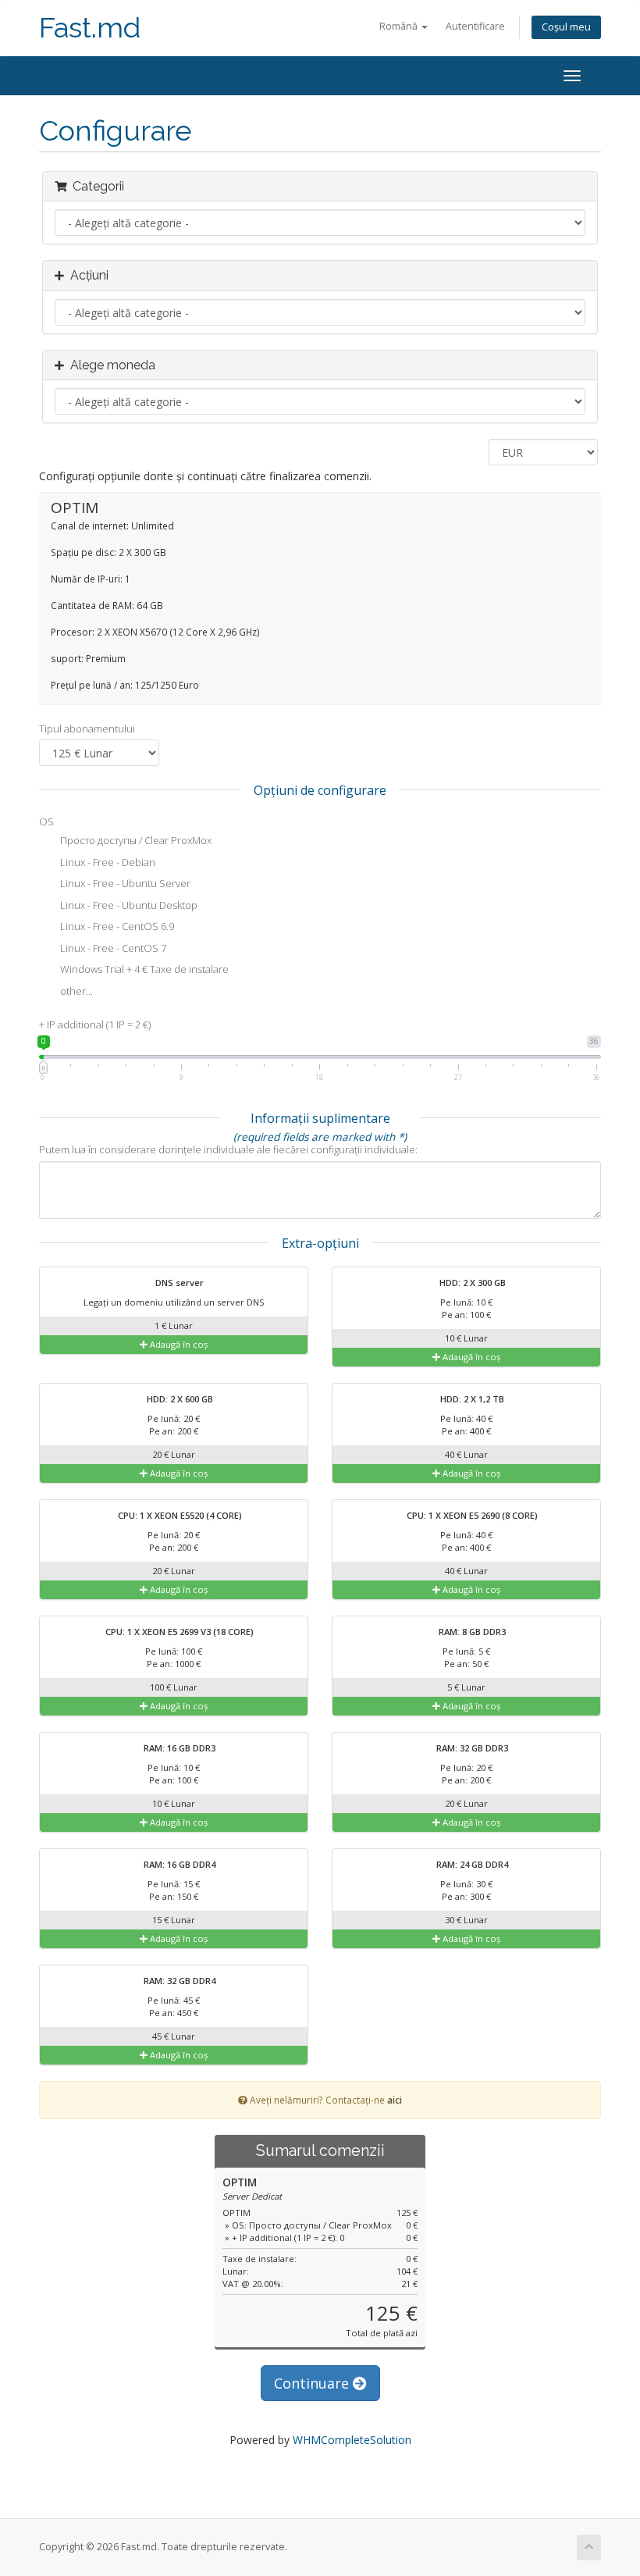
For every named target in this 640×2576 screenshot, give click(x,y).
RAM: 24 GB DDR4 (471, 1864)
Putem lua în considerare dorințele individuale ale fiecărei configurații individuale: (228, 1149)
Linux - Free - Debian (107, 862)
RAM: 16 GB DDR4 (178, 1864)
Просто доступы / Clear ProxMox (135, 841)
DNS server (178, 1283)
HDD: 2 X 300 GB (471, 1283)
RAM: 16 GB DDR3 (178, 1748)
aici (395, 2100)
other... (75, 991)
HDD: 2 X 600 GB (179, 1399)
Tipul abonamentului (87, 729)
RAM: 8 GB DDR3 (471, 1632)
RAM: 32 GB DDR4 (178, 1981)
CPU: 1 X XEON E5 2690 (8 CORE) (471, 1515)
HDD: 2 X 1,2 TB (471, 1399)
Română (400, 26)
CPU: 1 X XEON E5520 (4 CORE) (179, 1515)
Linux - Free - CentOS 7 (112, 948)
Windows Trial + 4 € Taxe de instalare (143, 970)
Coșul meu (566, 27)
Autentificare (475, 26)
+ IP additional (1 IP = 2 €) (95, 1024)
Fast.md (90, 28)
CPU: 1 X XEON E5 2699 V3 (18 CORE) (178, 1632)
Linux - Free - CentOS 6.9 (116, 927)
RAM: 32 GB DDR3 (471, 1748)
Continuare (313, 2383)
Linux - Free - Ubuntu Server (124, 884)
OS (46, 821)
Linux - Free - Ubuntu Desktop (128, 905)
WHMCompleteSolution (352, 2440)
